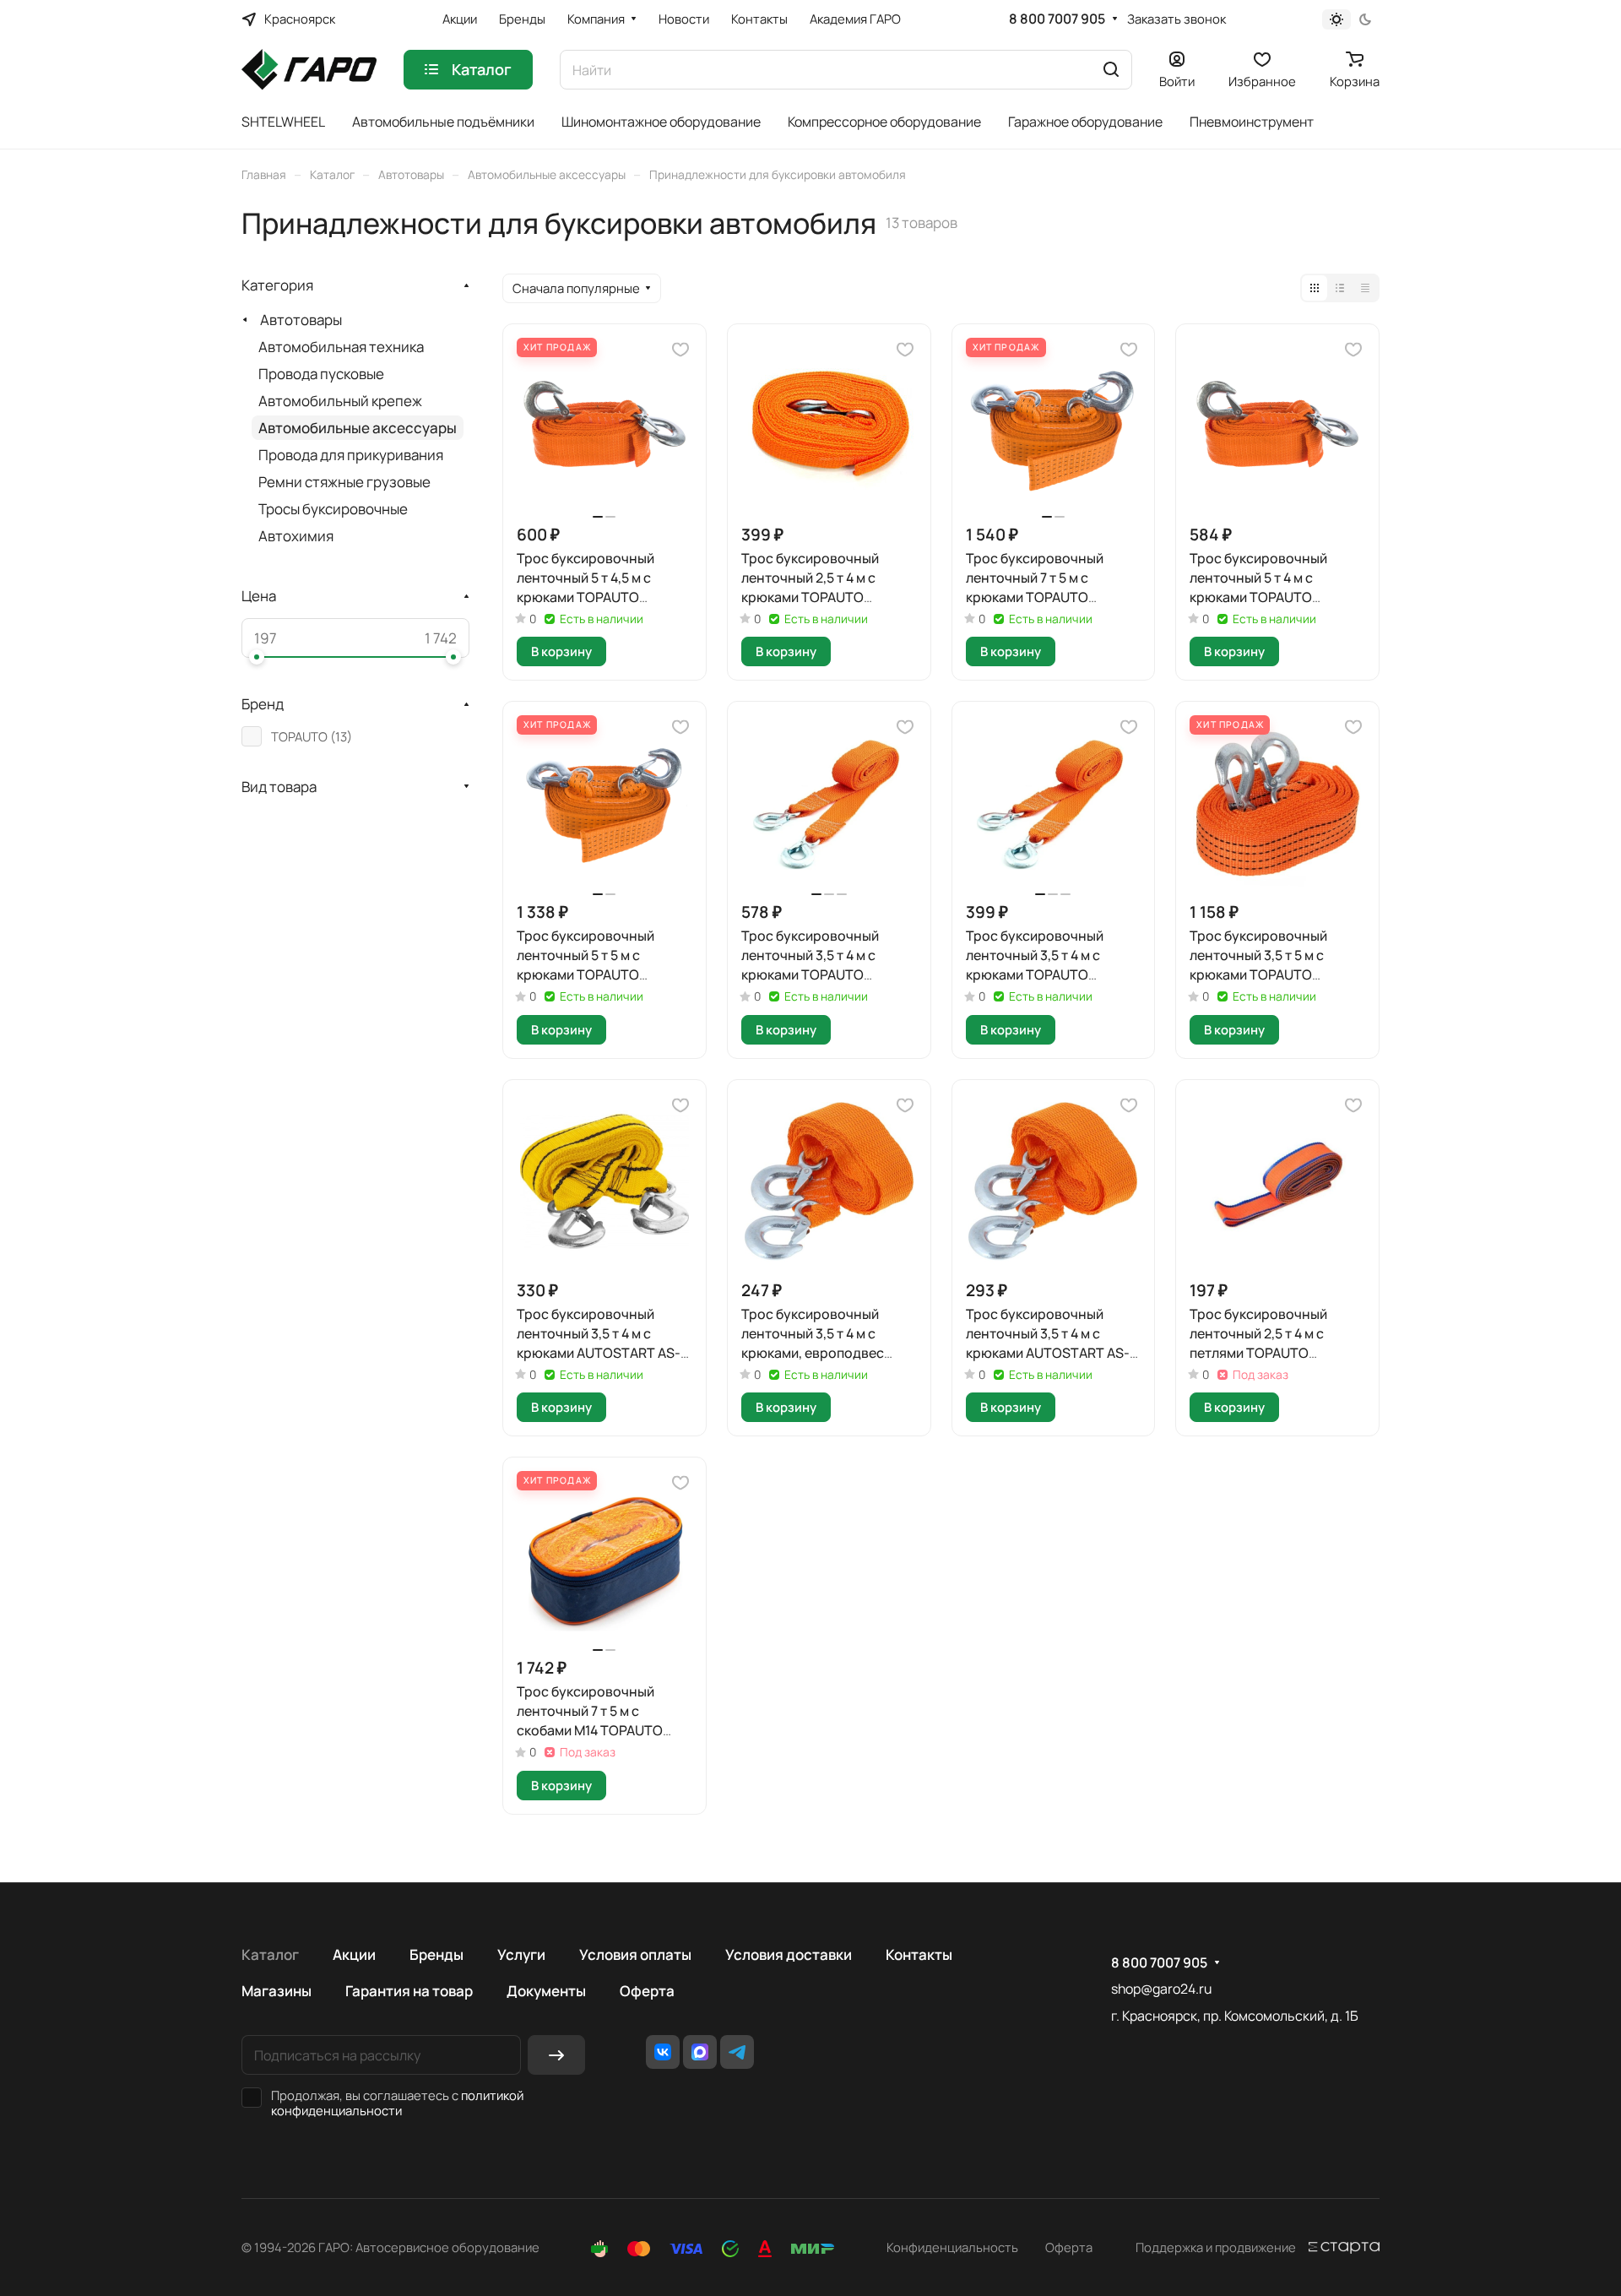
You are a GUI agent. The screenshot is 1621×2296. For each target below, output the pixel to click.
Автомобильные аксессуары (358, 428)
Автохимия (296, 536)
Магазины (276, 1991)
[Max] (700, 2052)
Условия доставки (789, 1954)
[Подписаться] (556, 2055)
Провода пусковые (321, 374)
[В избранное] (680, 350)
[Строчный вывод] (1340, 288)
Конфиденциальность (952, 2247)
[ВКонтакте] (663, 2052)
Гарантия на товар (409, 1991)
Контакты (919, 1954)
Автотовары (301, 320)
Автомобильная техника (341, 347)
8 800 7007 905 (1057, 19)
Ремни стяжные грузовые (344, 482)
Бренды (436, 1954)
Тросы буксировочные (333, 509)
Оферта (647, 1991)
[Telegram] (737, 2052)
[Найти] (1111, 70)
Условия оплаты (635, 1954)
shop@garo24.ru (1161, 1989)
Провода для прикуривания (351, 455)
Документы (546, 1991)
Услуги (521, 1954)
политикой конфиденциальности (397, 2103)
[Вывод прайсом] (1365, 288)
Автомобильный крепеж (340, 401)
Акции (354, 1954)
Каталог (270, 1954)
